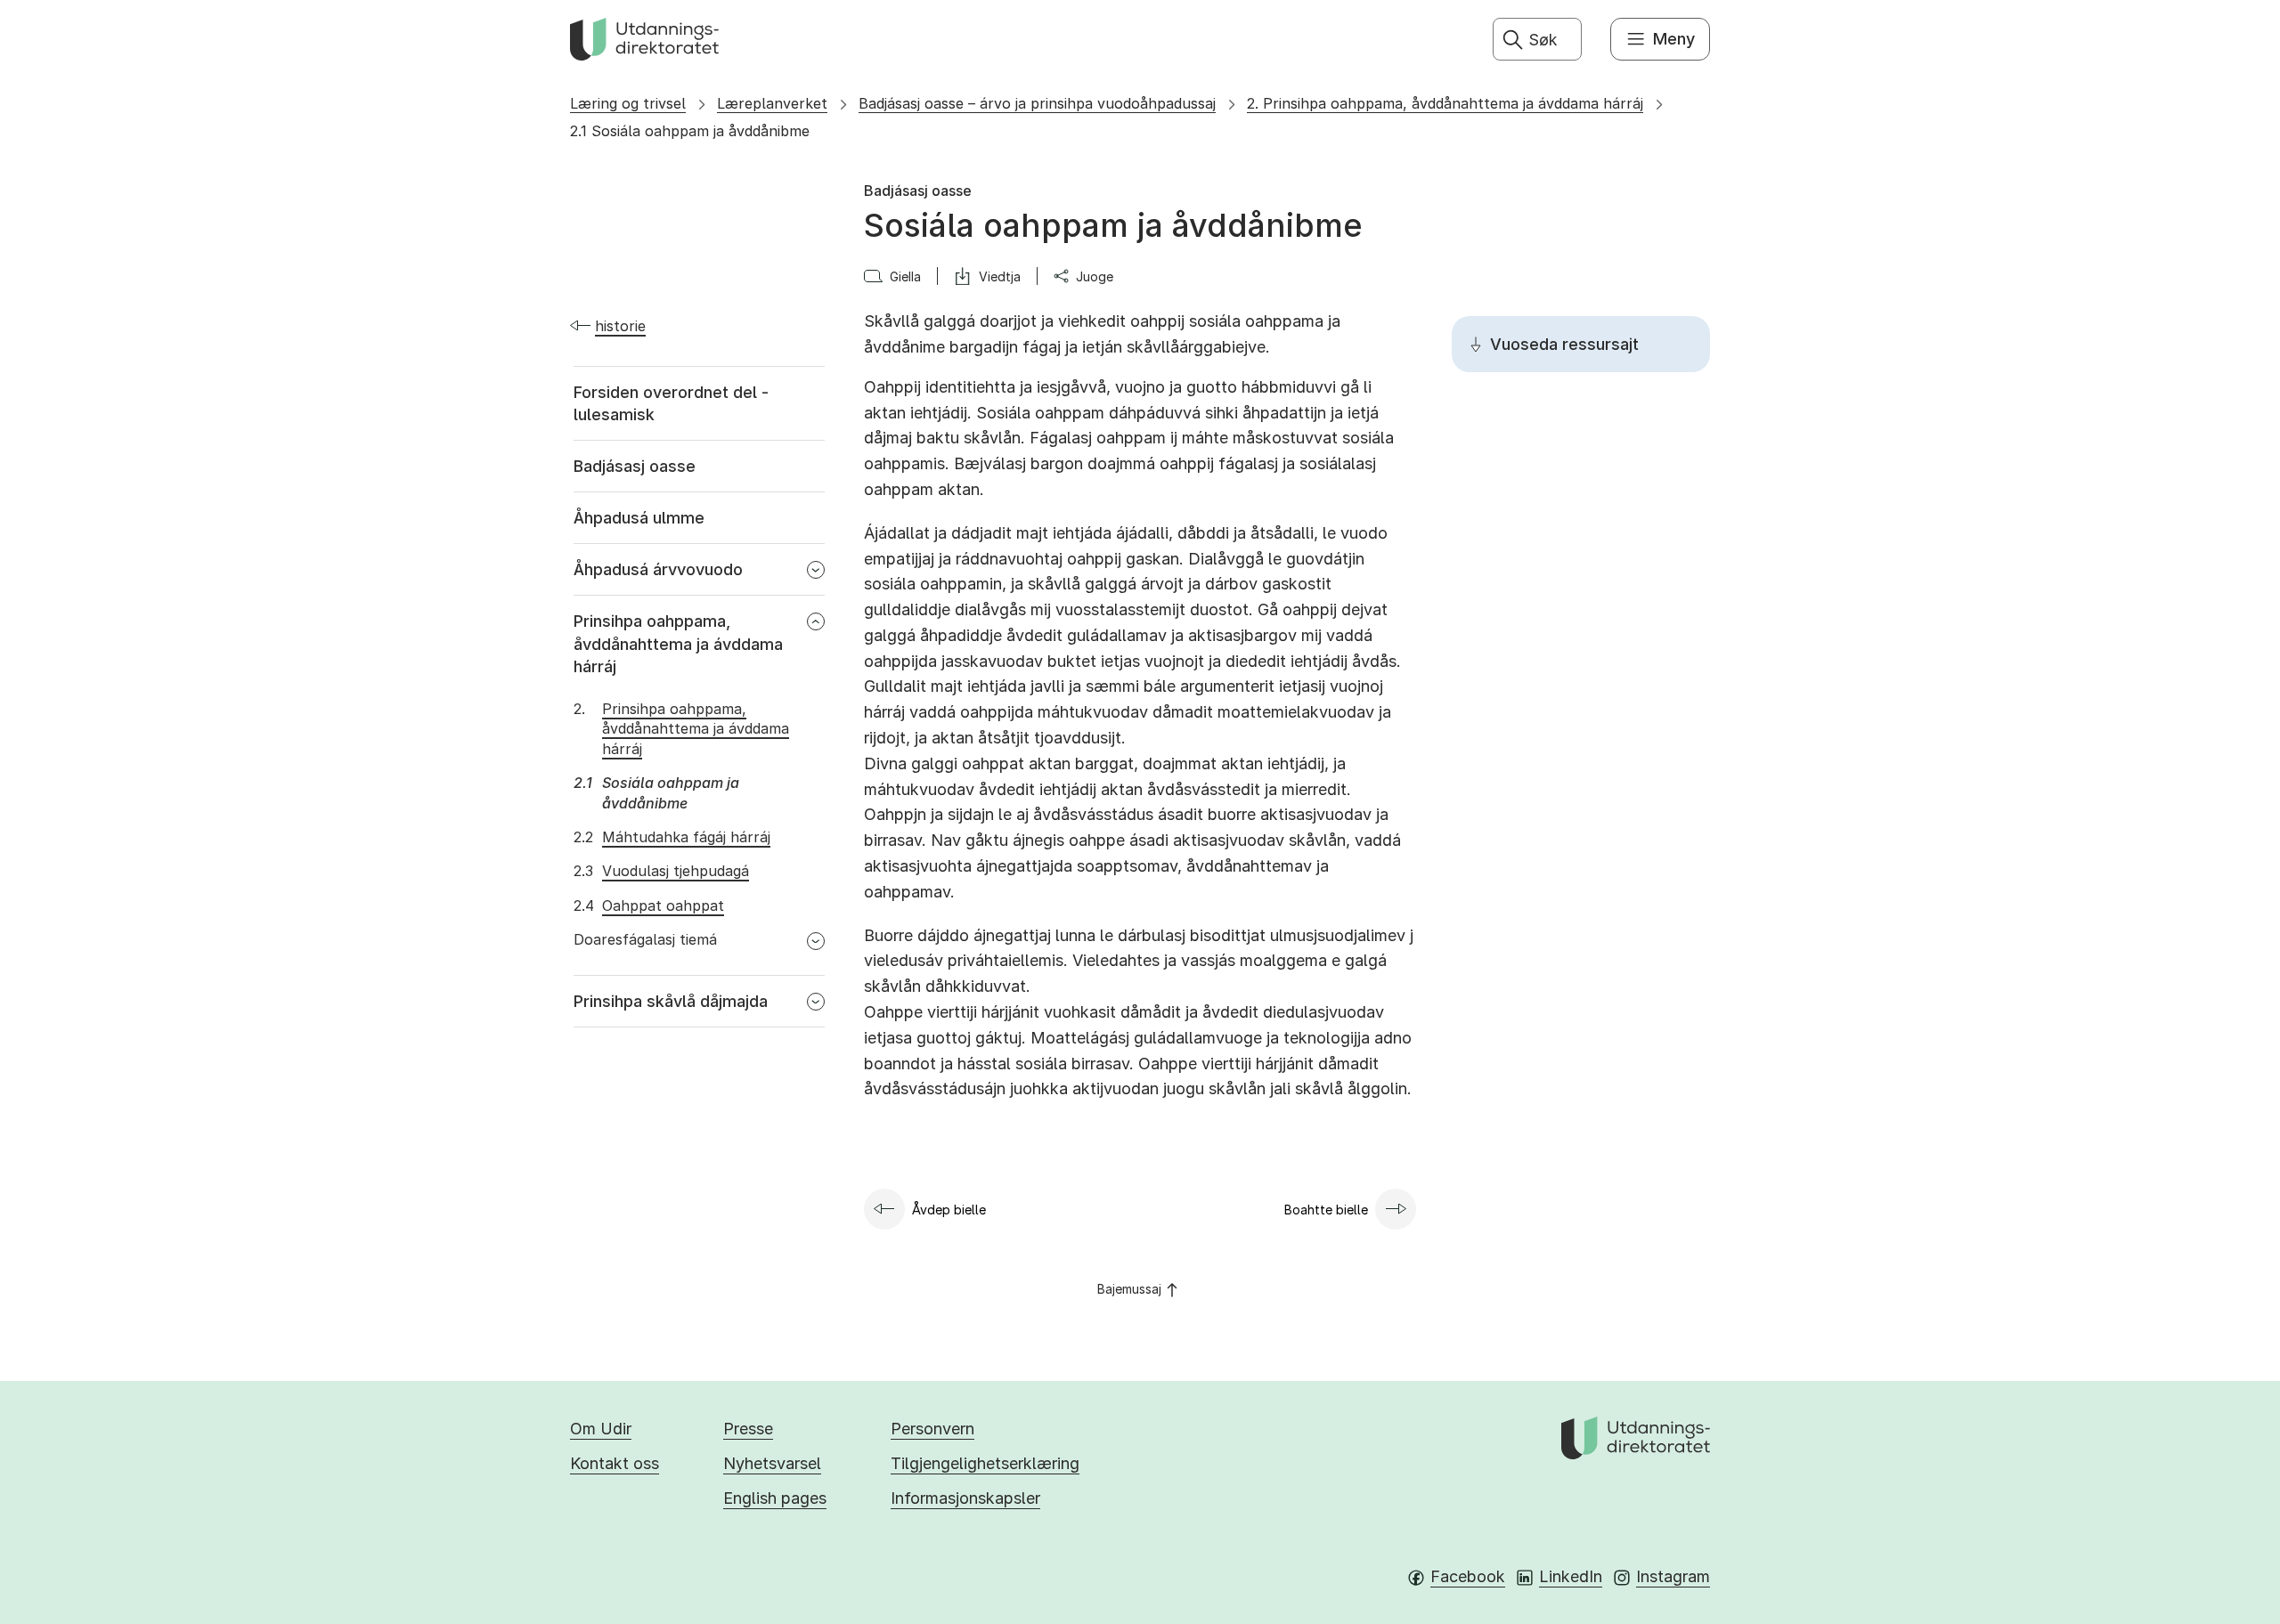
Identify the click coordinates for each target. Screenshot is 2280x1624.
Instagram (1673, 1576)
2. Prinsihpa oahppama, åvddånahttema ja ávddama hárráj (1445, 103)
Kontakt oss (615, 1463)
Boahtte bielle (1326, 1210)
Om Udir (601, 1429)
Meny (1674, 39)
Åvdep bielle (949, 1210)
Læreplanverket (772, 103)
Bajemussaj (1129, 1289)
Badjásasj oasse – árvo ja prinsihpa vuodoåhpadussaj (1037, 103)
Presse (748, 1429)
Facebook (1468, 1576)
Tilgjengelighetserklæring (985, 1463)
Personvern (932, 1429)
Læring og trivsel (628, 103)
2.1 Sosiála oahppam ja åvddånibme (690, 131)
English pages (775, 1498)
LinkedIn (1571, 1576)
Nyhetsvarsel (772, 1463)
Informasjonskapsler (965, 1498)
